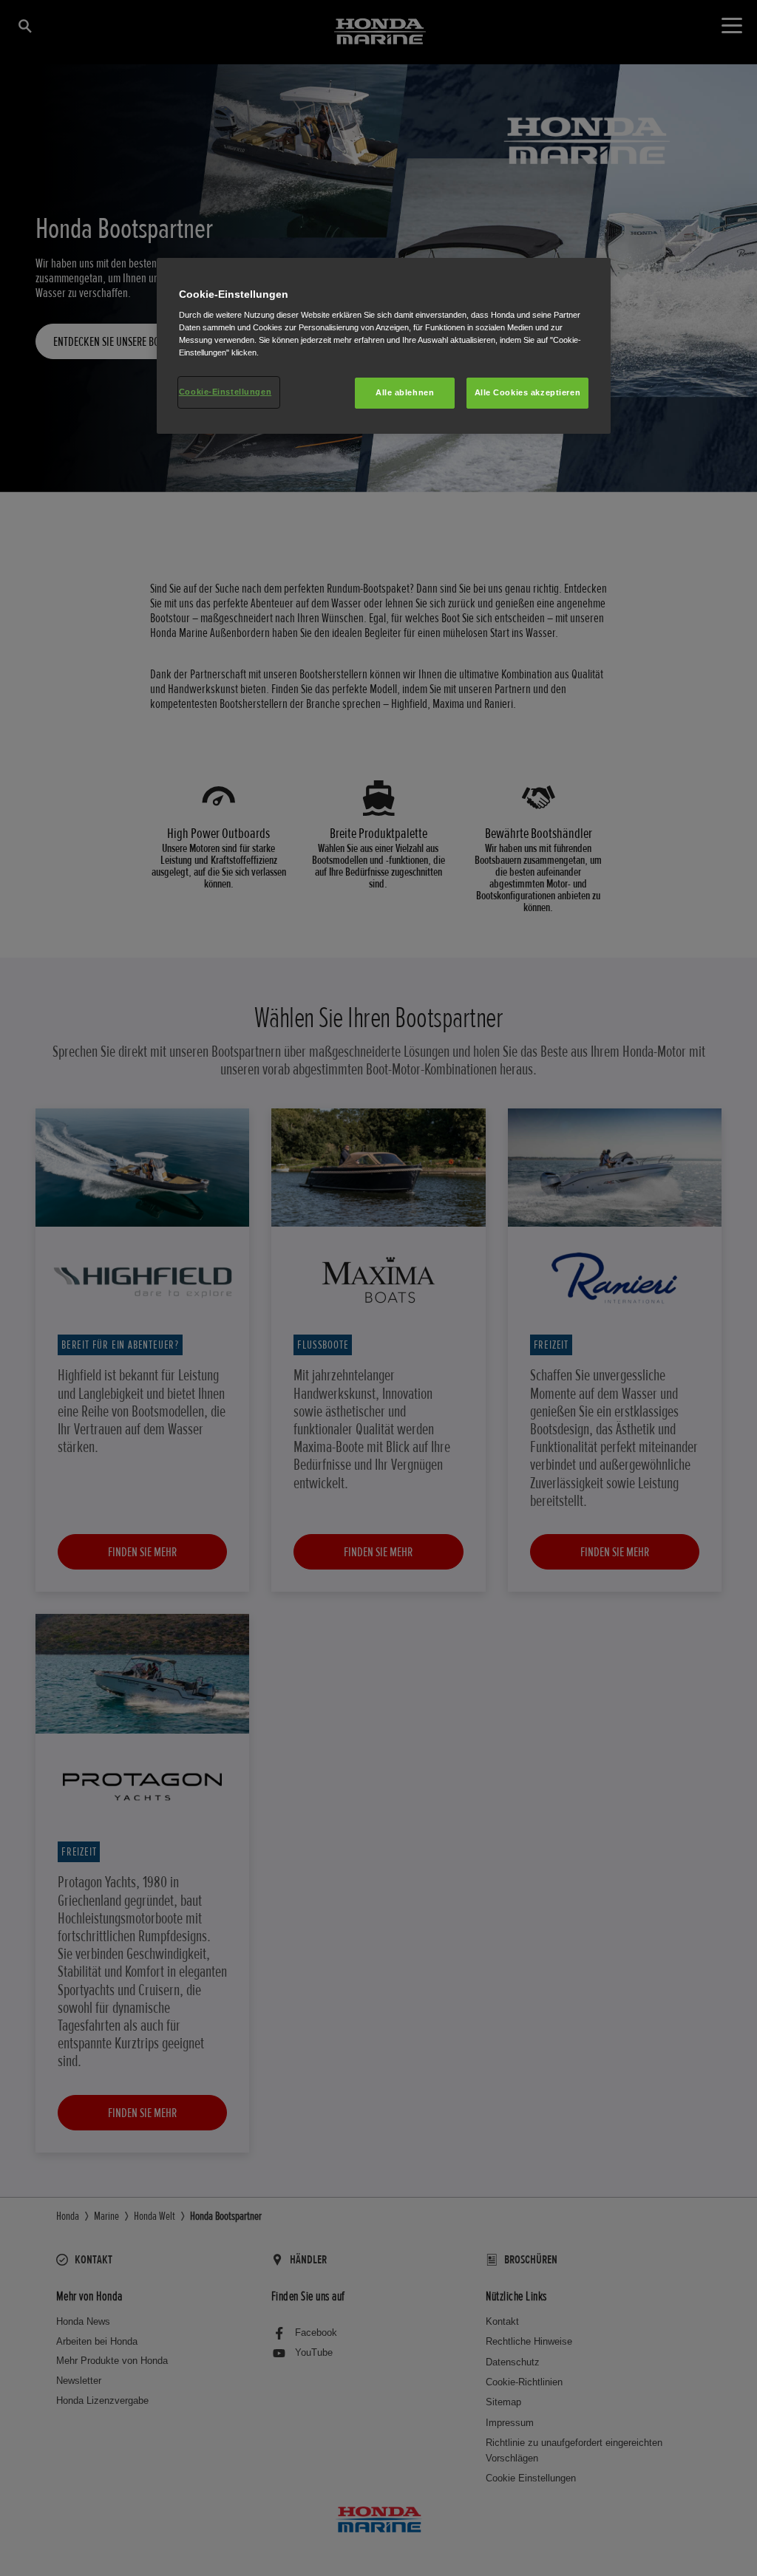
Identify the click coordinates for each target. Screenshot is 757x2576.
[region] (384, 346)
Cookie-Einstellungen (225, 392)
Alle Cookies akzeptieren (528, 392)
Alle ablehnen (405, 392)
